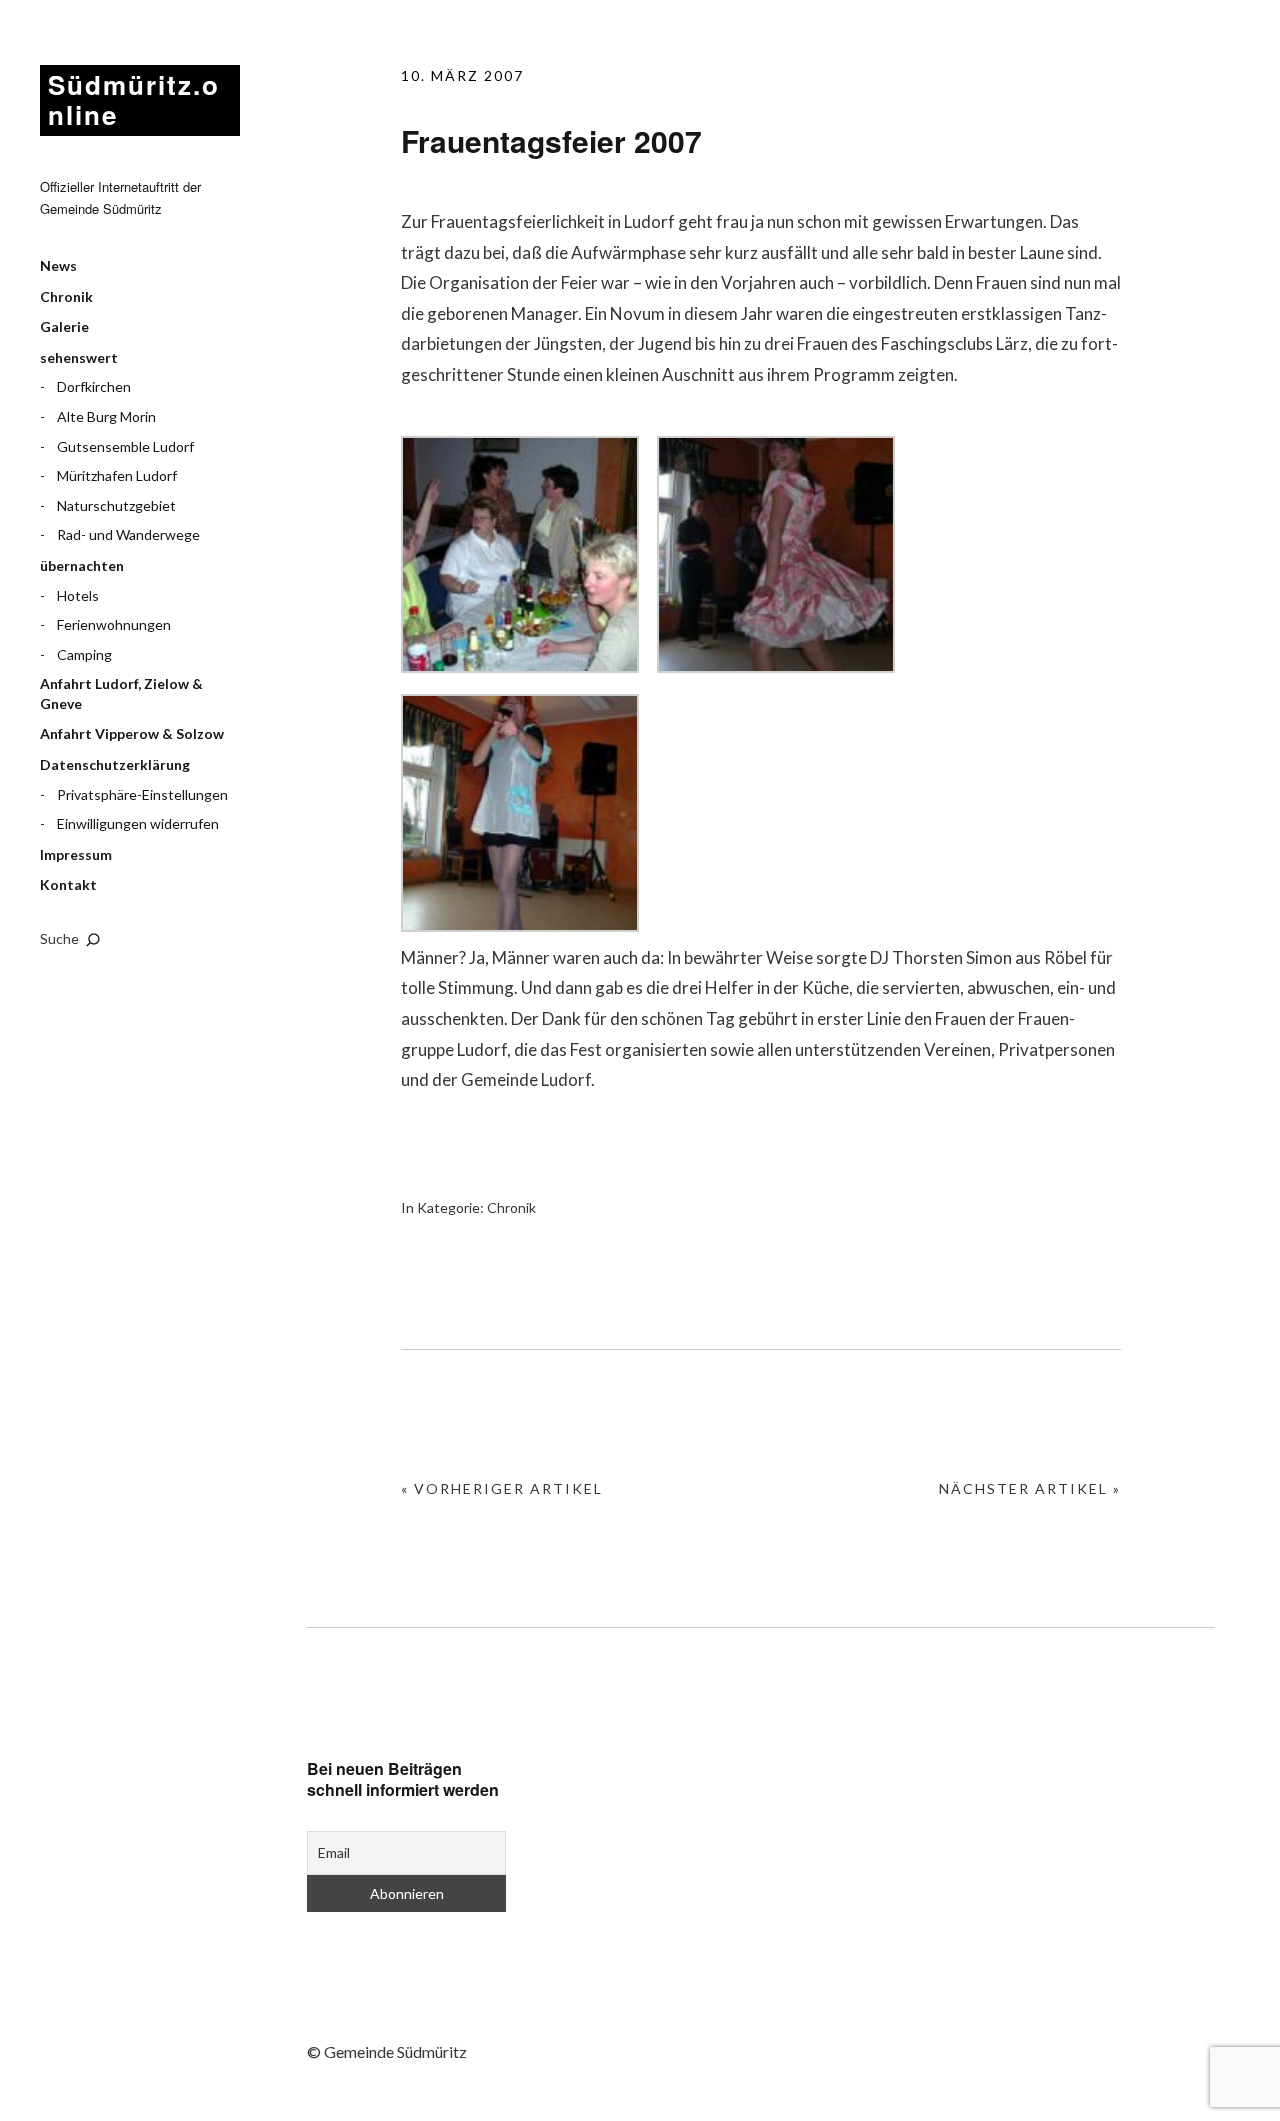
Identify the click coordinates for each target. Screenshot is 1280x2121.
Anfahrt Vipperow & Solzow (132, 733)
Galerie (64, 326)
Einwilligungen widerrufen (138, 823)
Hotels (78, 595)
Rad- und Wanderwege (128, 534)
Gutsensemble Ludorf (125, 446)
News (58, 265)
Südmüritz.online (134, 99)
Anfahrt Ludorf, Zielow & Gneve (121, 693)
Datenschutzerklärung (115, 764)
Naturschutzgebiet (116, 505)
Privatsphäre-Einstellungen (142, 794)
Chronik (66, 296)
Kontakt (68, 884)
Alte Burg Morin (106, 416)
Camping (84, 654)
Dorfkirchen (94, 386)
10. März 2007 (462, 75)
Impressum (76, 854)
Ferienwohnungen (114, 624)
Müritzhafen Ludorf (117, 475)
